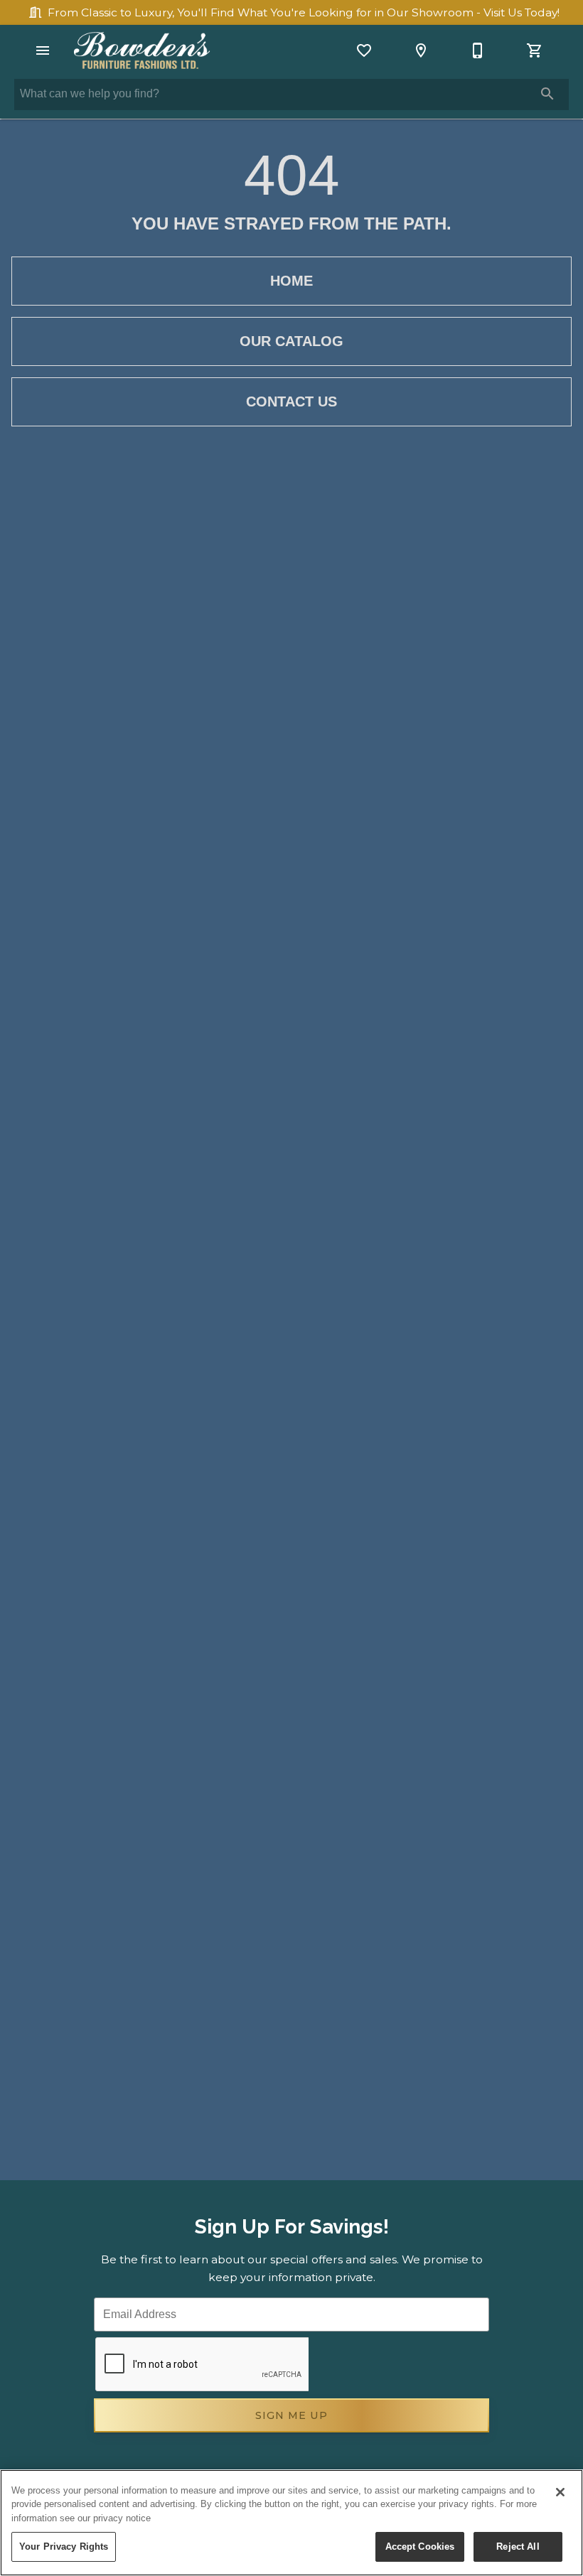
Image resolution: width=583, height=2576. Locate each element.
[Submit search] (547, 94)
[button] (43, 50)
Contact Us (291, 402)
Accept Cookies (420, 2547)
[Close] (560, 2492)
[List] (364, 50)
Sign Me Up (291, 2415)
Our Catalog (291, 341)
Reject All (518, 2547)
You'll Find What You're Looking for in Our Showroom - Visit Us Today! (304, 12)
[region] (291, 2523)
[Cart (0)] (535, 50)
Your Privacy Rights (64, 2547)
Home (291, 281)
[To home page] (142, 50)
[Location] (421, 50)
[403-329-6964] (478, 50)
